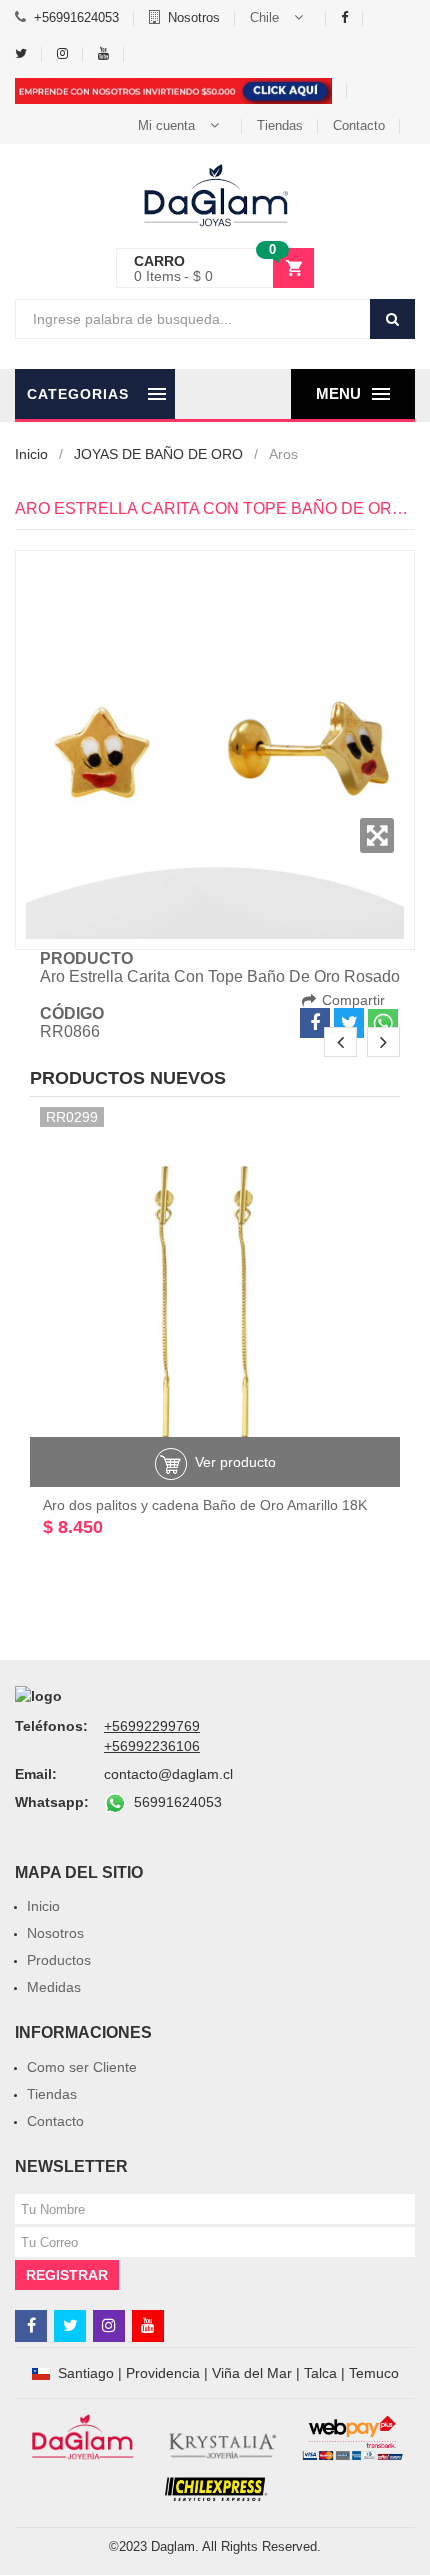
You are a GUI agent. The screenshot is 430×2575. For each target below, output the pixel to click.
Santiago (86, 2373)
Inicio (31, 454)
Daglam (173, 2546)
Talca (320, 2373)
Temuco (374, 2373)
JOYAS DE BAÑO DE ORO (158, 454)
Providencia (163, 2373)
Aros (283, 454)
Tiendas (280, 125)
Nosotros (194, 17)
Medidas (54, 1987)
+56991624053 (76, 17)
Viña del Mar (252, 2373)
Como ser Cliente (82, 2067)
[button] (280, 18)
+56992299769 (152, 1726)
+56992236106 (152, 1746)
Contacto (359, 125)
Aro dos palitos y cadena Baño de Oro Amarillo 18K (205, 1505)
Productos (59, 1960)
